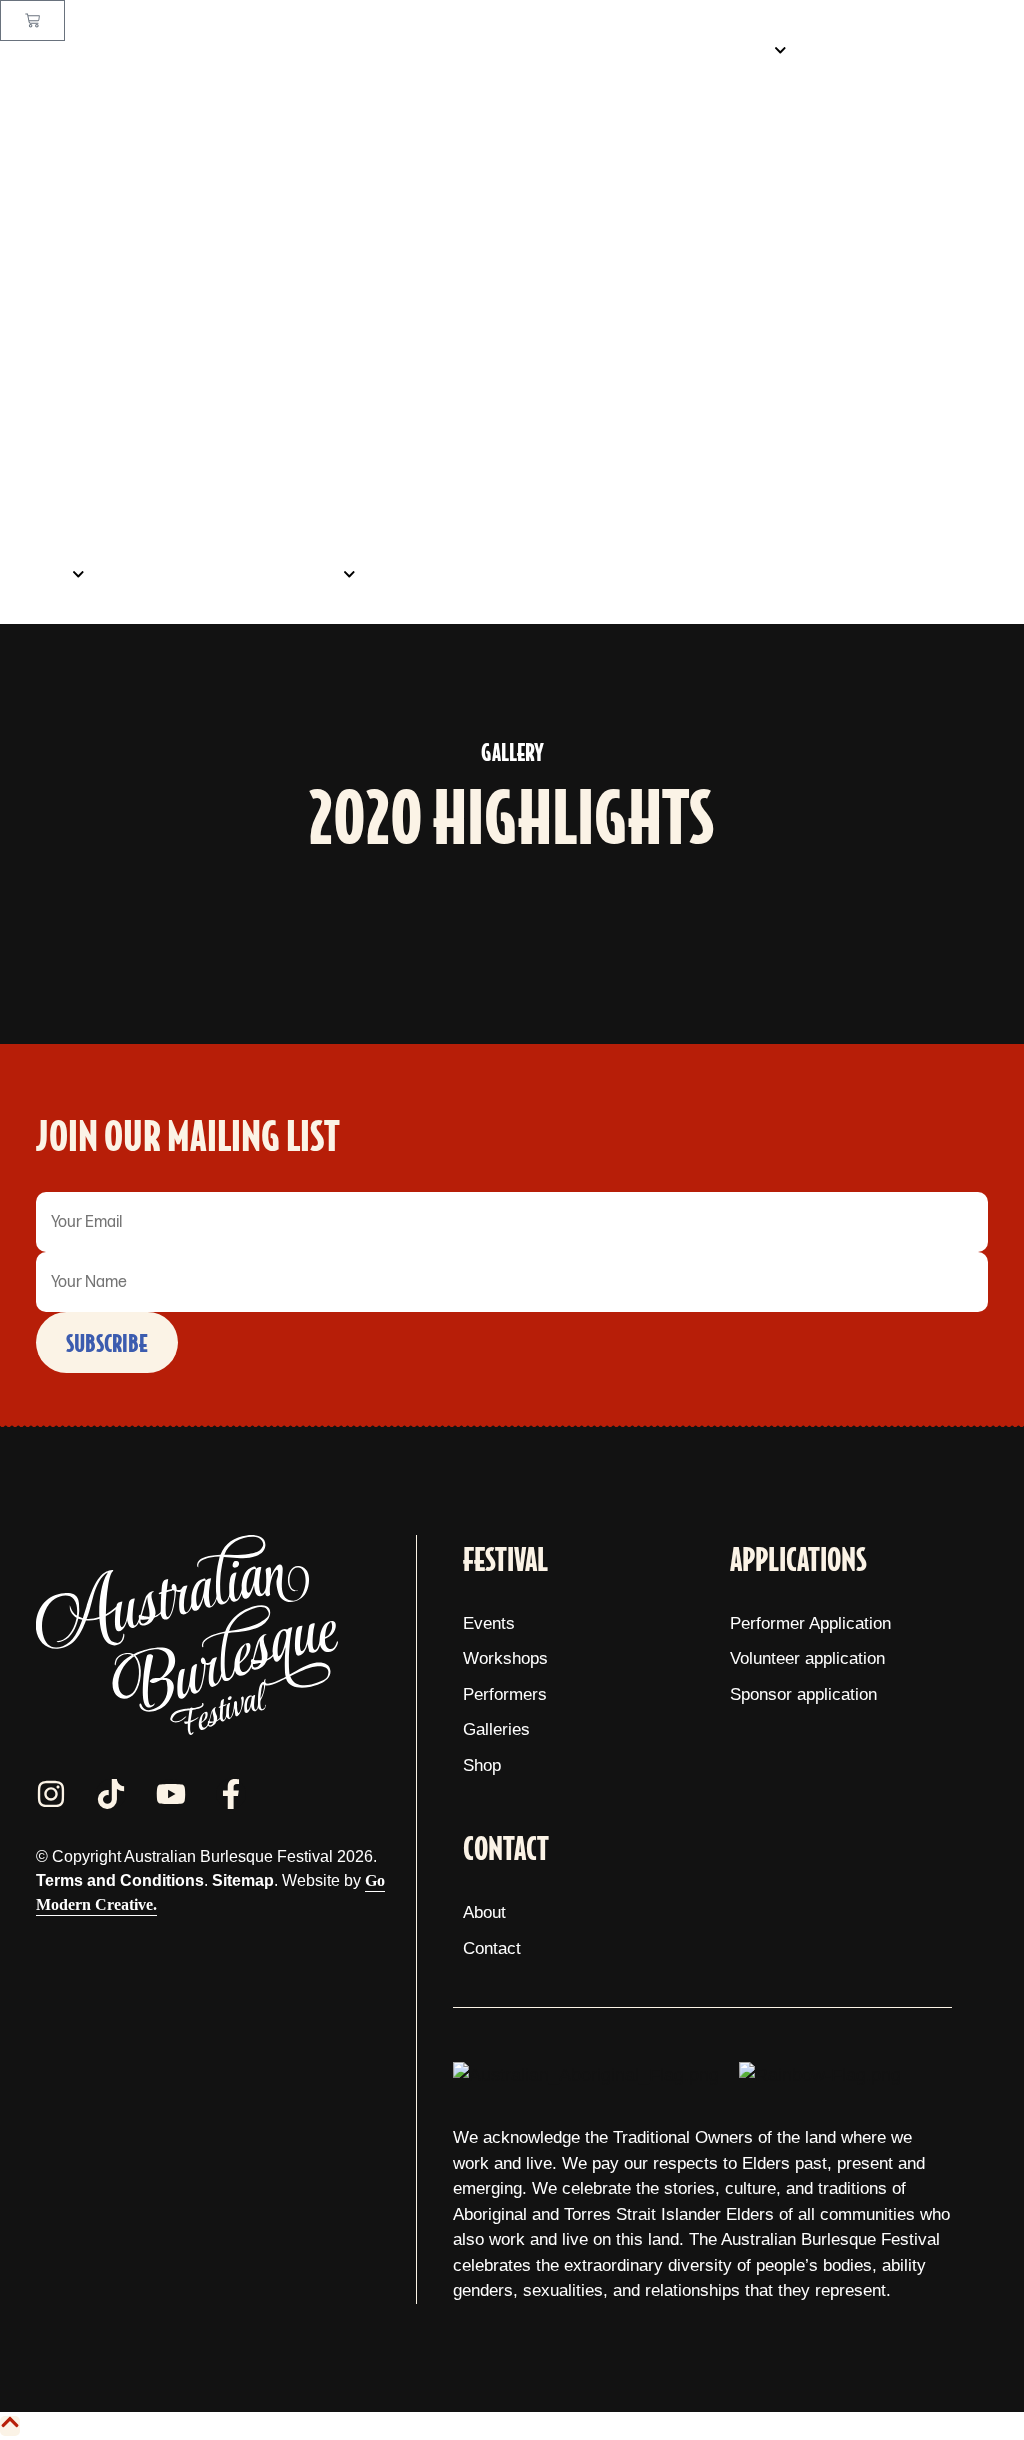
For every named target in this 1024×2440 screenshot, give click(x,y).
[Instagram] (51, 1794)
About (980, 50)
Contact (426, 574)
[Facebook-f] (231, 1794)
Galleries (160, 574)
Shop (41, 574)
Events (736, 50)
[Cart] (32, 20)
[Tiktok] (111, 1794)
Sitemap (243, 1880)
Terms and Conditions (120, 1880)
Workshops (872, 50)
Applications (284, 574)
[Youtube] (171, 1794)
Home (645, 50)
